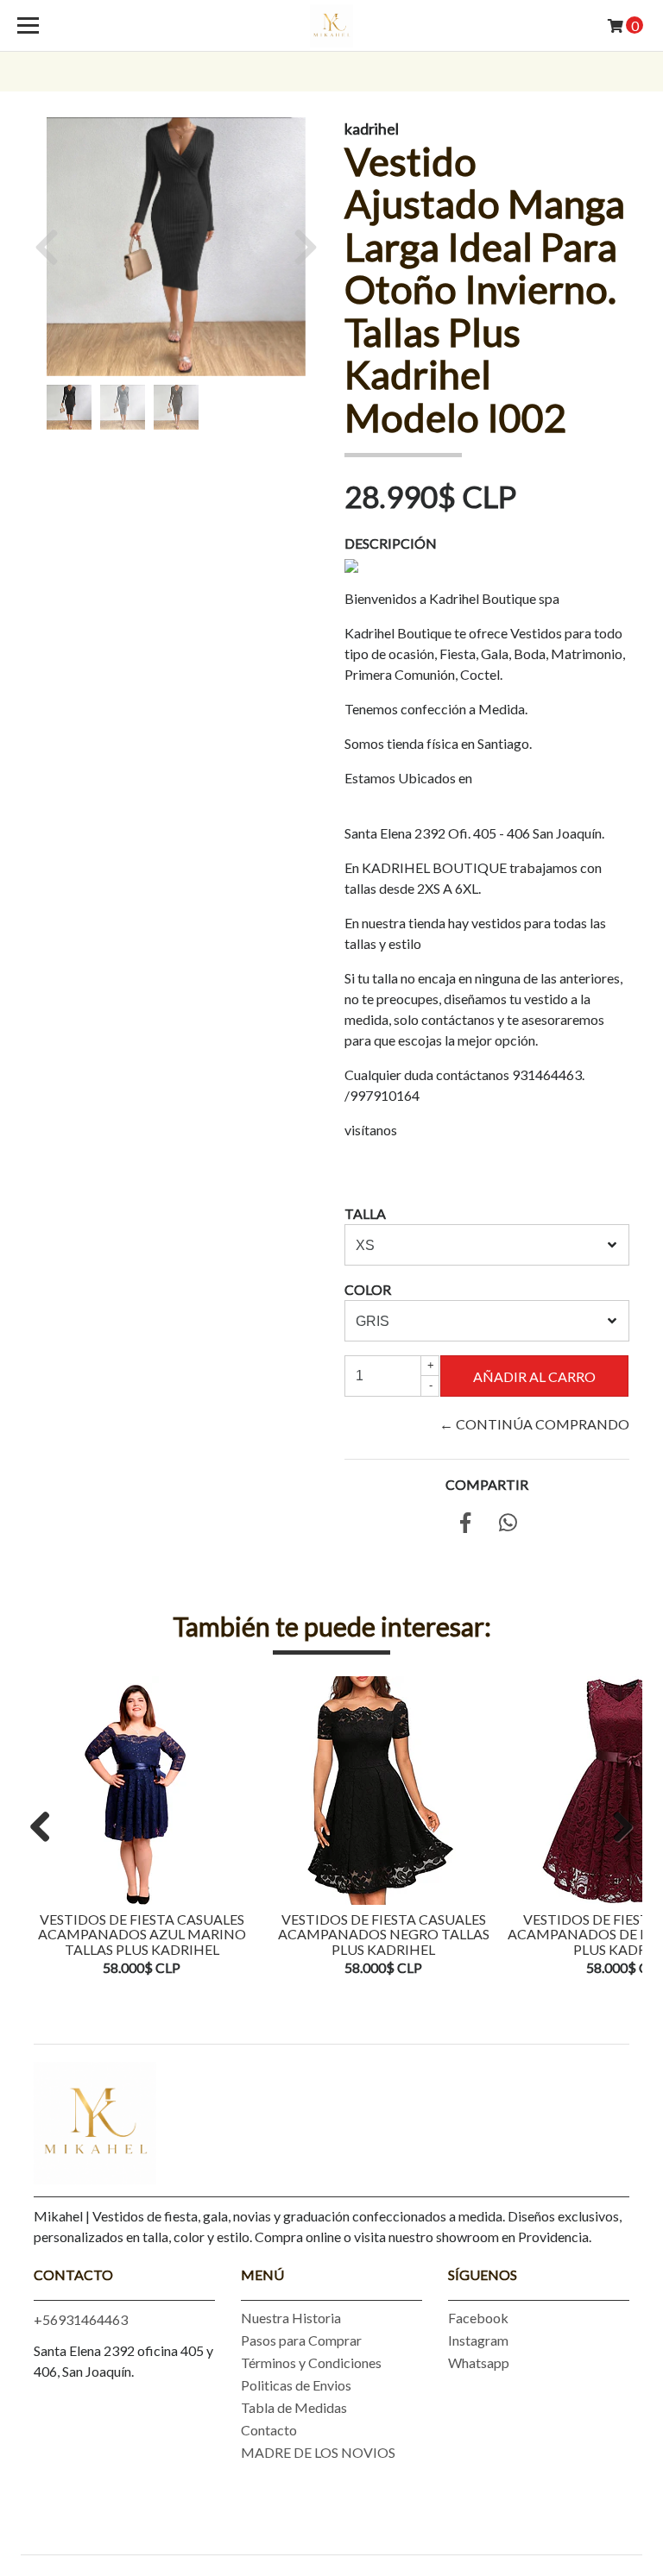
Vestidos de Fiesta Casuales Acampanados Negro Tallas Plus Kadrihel (384, 1934)
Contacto (269, 2430)
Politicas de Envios (296, 2385)
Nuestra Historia (291, 2318)
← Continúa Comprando (534, 1424)
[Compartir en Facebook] (465, 1525)
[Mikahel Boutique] (331, 26)
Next (616, 1828)
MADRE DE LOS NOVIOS (318, 2452)
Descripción (391, 543)
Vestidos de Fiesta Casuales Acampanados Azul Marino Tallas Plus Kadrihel (142, 1934)
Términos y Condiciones (311, 2362)
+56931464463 (81, 2319)
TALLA (365, 1213)
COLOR (368, 1289)
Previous (47, 1828)
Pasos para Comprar (301, 2340)
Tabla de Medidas (294, 2407)
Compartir (487, 1484)
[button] (53, 247)
